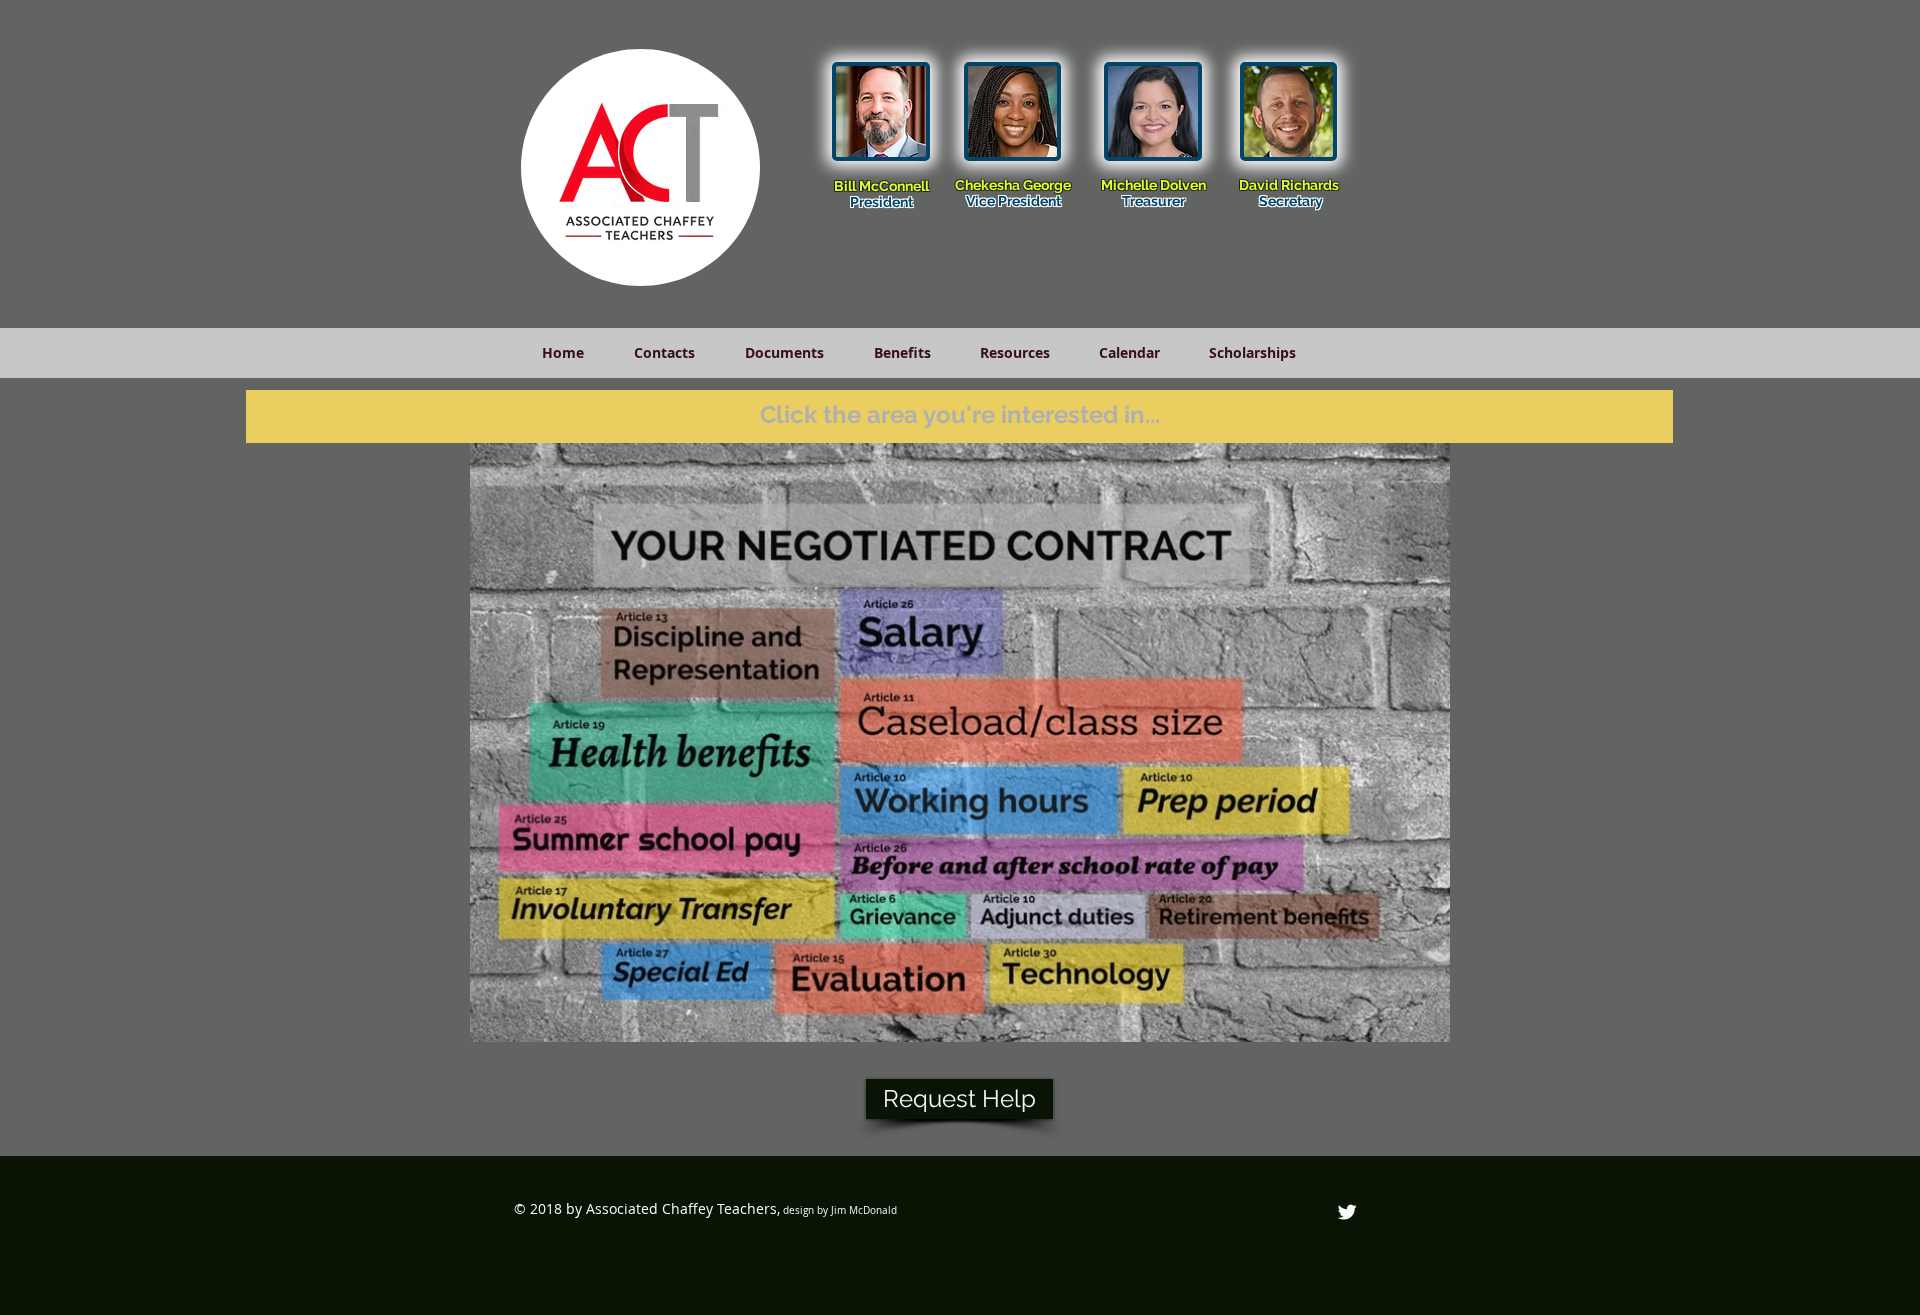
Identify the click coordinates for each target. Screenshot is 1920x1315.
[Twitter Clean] (1347, 1212)
